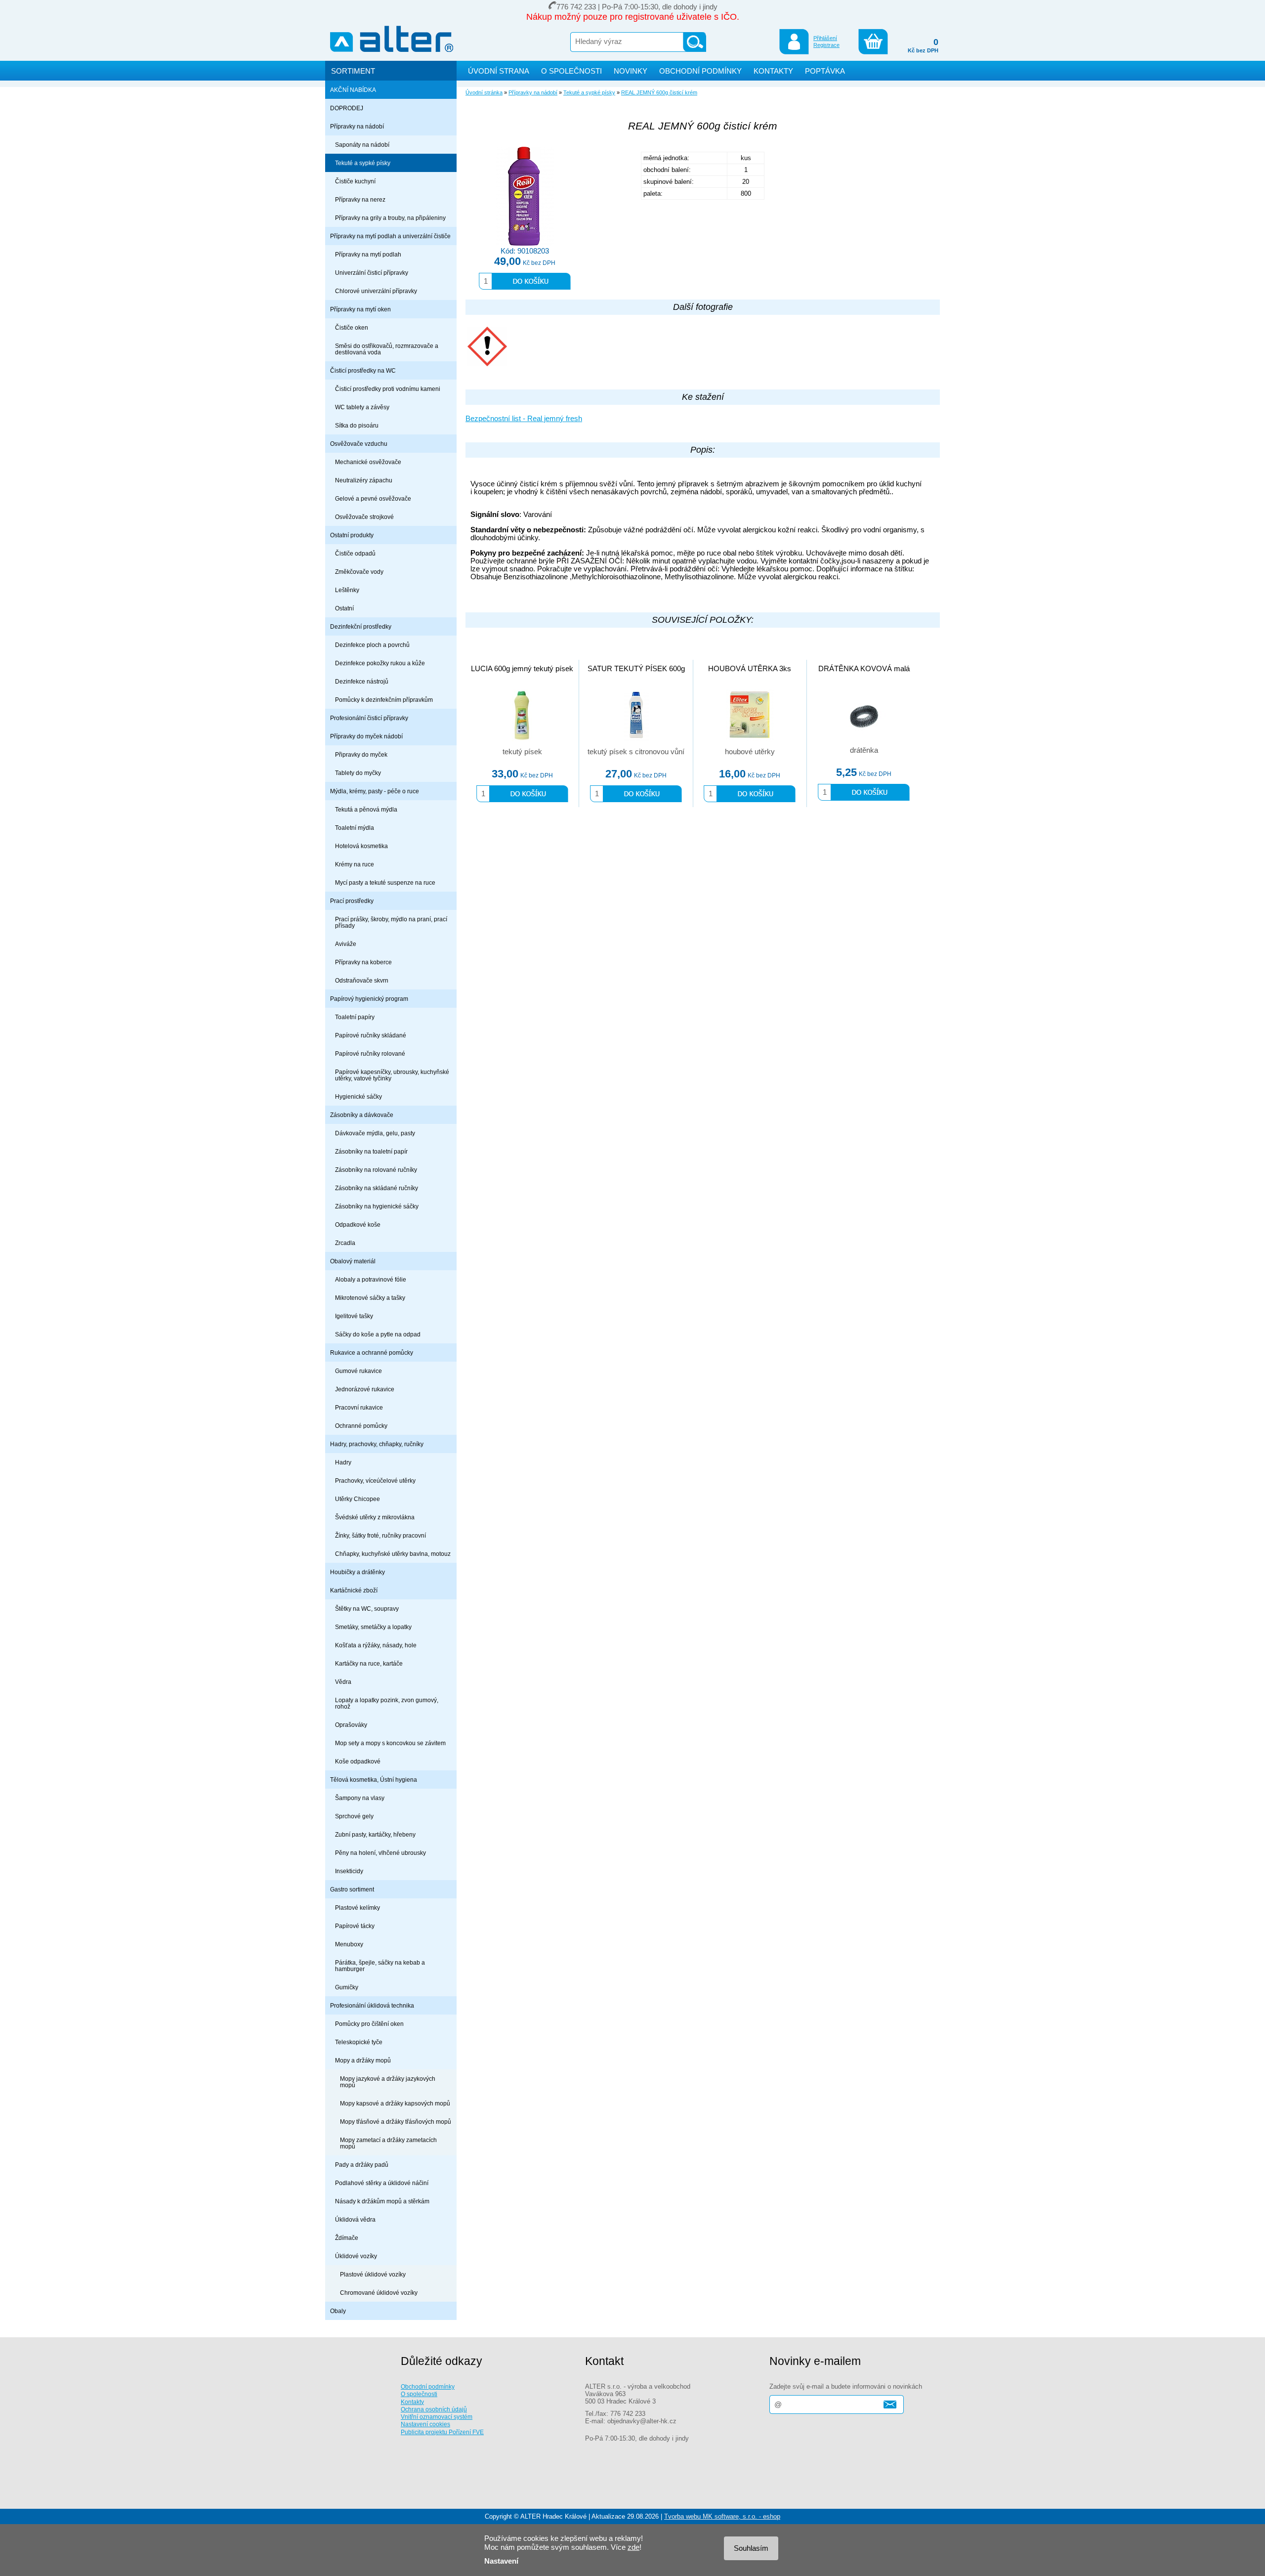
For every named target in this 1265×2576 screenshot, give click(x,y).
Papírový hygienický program (369, 999)
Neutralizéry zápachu (364, 480)
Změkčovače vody (359, 572)
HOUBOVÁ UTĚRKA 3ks (750, 669)
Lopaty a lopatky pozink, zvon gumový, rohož (387, 1703)
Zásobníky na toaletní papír (371, 1151)
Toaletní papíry (355, 1017)
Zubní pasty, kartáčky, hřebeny (375, 1834)
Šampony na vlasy (360, 1798)
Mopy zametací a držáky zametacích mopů (388, 2143)
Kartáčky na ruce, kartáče (369, 1663)
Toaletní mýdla (355, 828)
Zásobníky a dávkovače (362, 1115)
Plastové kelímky (358, 1908)
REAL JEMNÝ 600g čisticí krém (659, 92)
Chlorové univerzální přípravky (376, 291)
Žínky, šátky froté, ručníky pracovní (380, 1535)
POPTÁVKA (825, 71)
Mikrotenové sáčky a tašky (370, 1298)
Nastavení (501, 2561)
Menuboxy (349, 1944)
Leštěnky (347, 590)
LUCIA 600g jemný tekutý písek (522, 669)
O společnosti (419, 2394)
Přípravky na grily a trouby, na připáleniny (390, 218)
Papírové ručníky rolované (370, 1053)
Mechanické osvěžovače (368, 462)
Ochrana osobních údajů (434, 2409)
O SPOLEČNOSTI (571, 71)
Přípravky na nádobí (357, 126)
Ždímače (347, 2238)
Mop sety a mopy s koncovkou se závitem (390, 1743)
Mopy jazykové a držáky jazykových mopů (388, 2082)
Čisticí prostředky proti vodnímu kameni (388, 389)
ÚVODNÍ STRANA (499, 71)
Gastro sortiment (352, 1889)
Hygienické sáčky (358, 1096)
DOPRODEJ (347, 108)
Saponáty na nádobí (362, 145)
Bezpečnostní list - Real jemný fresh (524, 419)
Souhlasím (751, 2548)
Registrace (826, 45)
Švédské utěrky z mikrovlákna (375, 1517)
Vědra (343, 1682)
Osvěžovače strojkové (364, 517)
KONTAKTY (773, 71)
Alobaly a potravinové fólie (371, 1279)
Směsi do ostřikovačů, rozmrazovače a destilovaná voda (387, 349)
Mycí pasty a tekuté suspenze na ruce (385, 882)
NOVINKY (631, 71)
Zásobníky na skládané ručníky (377, 1188)
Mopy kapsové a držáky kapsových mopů (395, 2103)
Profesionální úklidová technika (372, 2005)
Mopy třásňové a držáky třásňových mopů (396, 2122)
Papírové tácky (355, 1926)
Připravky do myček (361, 754)
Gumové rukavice (358, 1371)
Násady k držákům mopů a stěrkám (382, 2201)
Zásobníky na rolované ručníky (376, 1170)
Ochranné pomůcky (361, 1426)
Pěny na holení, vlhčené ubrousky (380, 1853)
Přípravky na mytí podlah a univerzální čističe (390, 236)
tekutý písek (522, 752)
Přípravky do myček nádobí (366, 736)
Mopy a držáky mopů (363, 2060)
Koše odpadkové (358, 1761)
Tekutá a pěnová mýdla (366, 809)
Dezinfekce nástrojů (362, 681)
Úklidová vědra (355, 2219)
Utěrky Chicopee (358, 1499)
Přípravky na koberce (363, 962)
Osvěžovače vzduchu (359, 444)
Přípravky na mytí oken (360, 309)
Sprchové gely (354, 1816)
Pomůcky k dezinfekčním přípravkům (384, 700)
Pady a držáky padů (362, 2165)
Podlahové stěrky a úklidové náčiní (382, 2183)
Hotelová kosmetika (361, 846)
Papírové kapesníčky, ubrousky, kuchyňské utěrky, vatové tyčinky (392, 1075)
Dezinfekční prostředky (361, 626)
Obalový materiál (353, 1261)
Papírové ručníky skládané (371, 1035)
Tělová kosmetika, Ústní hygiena (374, 1780)
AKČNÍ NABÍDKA (353, 90)
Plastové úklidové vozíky (373, 2274)
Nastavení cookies (425, 2424)
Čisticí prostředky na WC (363, 370)
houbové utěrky (750, 752)
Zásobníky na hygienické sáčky (377, 1206)
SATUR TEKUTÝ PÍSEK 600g (636, 669)
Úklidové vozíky (356, 2256)
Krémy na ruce (355, 864)
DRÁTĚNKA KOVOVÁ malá (864, 669)
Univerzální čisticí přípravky (372, 273)
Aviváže (346, 944)
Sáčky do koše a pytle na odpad (378, 1334)
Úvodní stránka (484, 92)
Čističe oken (352, 327)
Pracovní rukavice (359, 1407)
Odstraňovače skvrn (362, 980)
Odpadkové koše (358, 1224)
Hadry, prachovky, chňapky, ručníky (377, 1444)
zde (633, 2547)
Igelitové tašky (354, 1316)
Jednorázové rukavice (365, 1389)
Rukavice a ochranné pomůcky (372, 1352)
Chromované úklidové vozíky (379, 2293)
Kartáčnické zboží (354, 1590)
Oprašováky (351, 1725)
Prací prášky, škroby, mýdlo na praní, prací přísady (391, 922)
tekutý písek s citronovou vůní (636, 752)
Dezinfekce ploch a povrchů (372, 645)
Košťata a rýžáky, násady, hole (376, 1645)
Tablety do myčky (358, 773)
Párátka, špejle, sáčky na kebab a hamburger (380, 1966)
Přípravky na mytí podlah (368, 254)
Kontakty (412, 2402)
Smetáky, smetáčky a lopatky (373, 1627)
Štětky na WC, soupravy (367, 1609)
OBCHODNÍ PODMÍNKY (700, 71)
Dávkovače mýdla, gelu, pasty (375, 1133)
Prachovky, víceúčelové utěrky (375, 1481)
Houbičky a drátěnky (358, 1572)
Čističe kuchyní (355, 181)
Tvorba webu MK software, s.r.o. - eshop (722, 2516)
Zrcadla (345, 1243)
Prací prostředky (352, 901)
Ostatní (344, 608)
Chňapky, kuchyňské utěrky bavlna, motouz (393, 1554)
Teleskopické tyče (359, 2042)
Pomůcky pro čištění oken (369, 2024)
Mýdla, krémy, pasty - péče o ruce (375, 791)
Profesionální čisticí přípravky (369, 718)
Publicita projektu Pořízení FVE (442, 2432)
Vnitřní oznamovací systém (437, 2417)
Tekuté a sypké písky (363, 163)
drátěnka (864, 750)
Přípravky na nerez (360, 199)
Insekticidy (349, 1871)
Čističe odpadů (355, 553)
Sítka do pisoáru (357, 425)
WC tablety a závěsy (362, 407)
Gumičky (347, 1987)
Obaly (338, 2311)
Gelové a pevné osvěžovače (373, 498)
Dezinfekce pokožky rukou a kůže (380, 663)
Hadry (343, 1462)
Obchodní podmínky (428, 2386)
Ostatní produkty (352, 535)
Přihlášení (825, 38)
